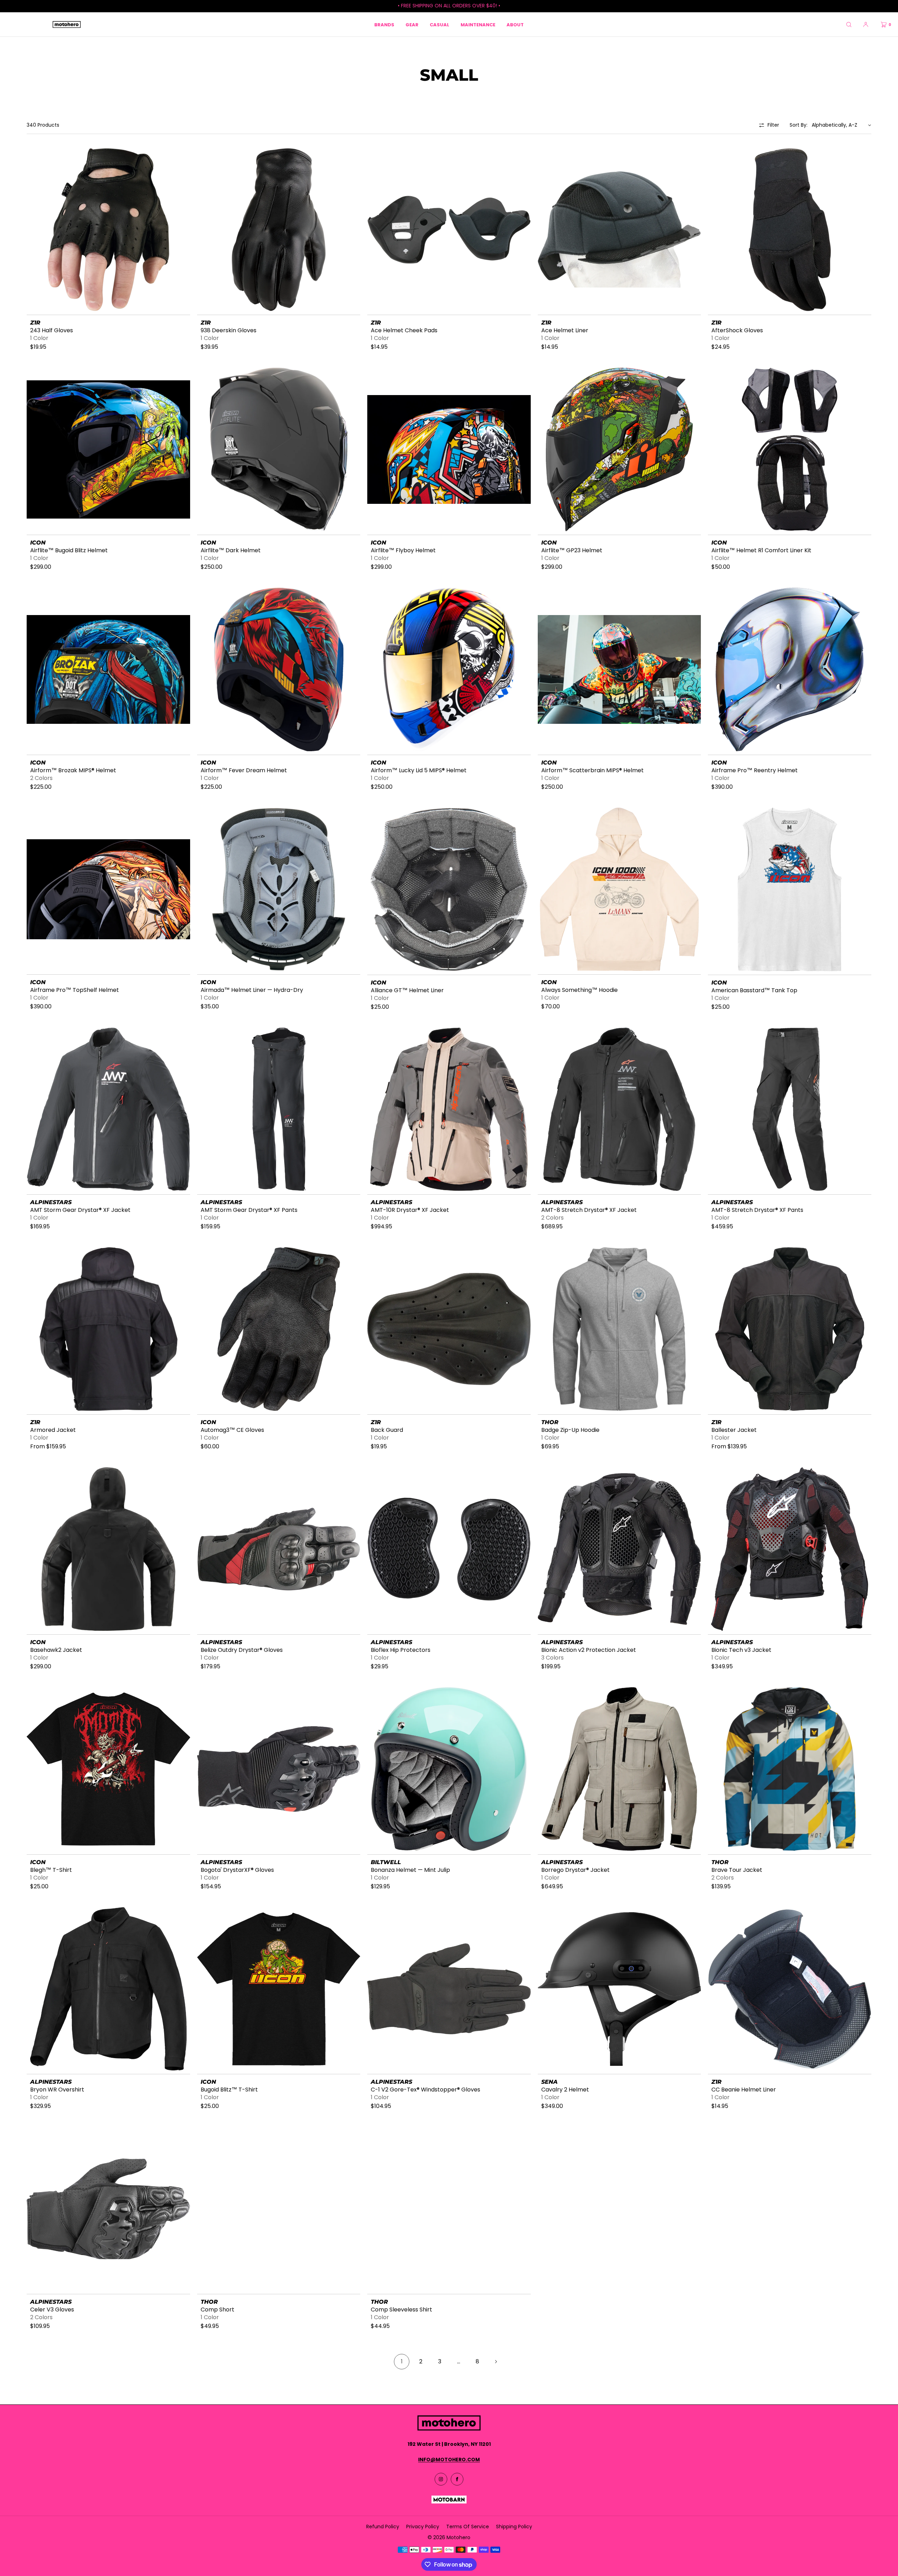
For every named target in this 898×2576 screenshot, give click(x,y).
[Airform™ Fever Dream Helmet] (279, 669)
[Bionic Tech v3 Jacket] (790, 1549)
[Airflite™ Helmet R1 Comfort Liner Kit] (790, 449)
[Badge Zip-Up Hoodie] (619, 1329)
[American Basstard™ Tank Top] (790, 889)
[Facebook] (457, 2479)
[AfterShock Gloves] (790, 230)
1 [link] (402, 2361)
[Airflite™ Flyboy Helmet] (449, 449)
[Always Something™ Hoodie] (619, 889)
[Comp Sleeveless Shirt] (449, 2209)
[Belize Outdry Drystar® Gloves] (279, 1549)
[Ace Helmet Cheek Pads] (449, 230)
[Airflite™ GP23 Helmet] (619, 449)
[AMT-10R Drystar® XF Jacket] (449, 1109)
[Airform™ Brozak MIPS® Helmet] (108, 669)
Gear (412, 25)
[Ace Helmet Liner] (619, 230)
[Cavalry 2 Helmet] (619, 1989)
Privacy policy (423, 2527)
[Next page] (496, 2362)
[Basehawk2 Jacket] (108, 1549)
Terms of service (468, 2527)
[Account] (866, 24)
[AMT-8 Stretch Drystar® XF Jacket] (619, 1109)
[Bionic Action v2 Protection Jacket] (619, 1549)
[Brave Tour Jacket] (790, 1769)
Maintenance (478, 25)
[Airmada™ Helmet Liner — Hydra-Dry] (279, 889)
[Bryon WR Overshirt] (108, 1989)
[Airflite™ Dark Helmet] (279, 449)
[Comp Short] (279, 2209)
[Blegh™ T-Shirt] (108, 1769)
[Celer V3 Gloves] (108, 2209)
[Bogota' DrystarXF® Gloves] (279, 1769)
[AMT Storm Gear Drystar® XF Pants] (279, 1109)
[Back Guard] (449, 1329)
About (515, 25)
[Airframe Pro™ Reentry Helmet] (790, 669)
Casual (440, 25)
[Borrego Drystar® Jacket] (619, 1769)
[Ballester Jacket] (790, 1329)
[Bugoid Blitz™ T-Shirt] (279, 1989)
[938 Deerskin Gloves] (279, 230)
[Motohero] (67, 25)
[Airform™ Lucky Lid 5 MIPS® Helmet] (449, 669)
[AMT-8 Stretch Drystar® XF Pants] (790, 1109)
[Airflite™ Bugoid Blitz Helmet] (108, 449)
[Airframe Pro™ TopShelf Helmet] (108, 889)
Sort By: (799, 125)
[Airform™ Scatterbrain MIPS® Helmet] (619, 669)
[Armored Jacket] (108, 1329)
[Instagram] (441, 2479)
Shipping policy (514, 2527)
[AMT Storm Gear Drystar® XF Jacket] (108, 1109)
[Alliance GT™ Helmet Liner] (449, 889)
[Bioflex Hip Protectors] (449, 1549)
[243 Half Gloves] (108, 230)
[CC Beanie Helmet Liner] (790, 1989)
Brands (384, 25)
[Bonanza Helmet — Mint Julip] (449, 1769)
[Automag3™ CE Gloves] (279, 1329)
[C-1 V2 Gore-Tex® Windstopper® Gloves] (449, 1989)
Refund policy (383, 2527)
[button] (849, 24)
